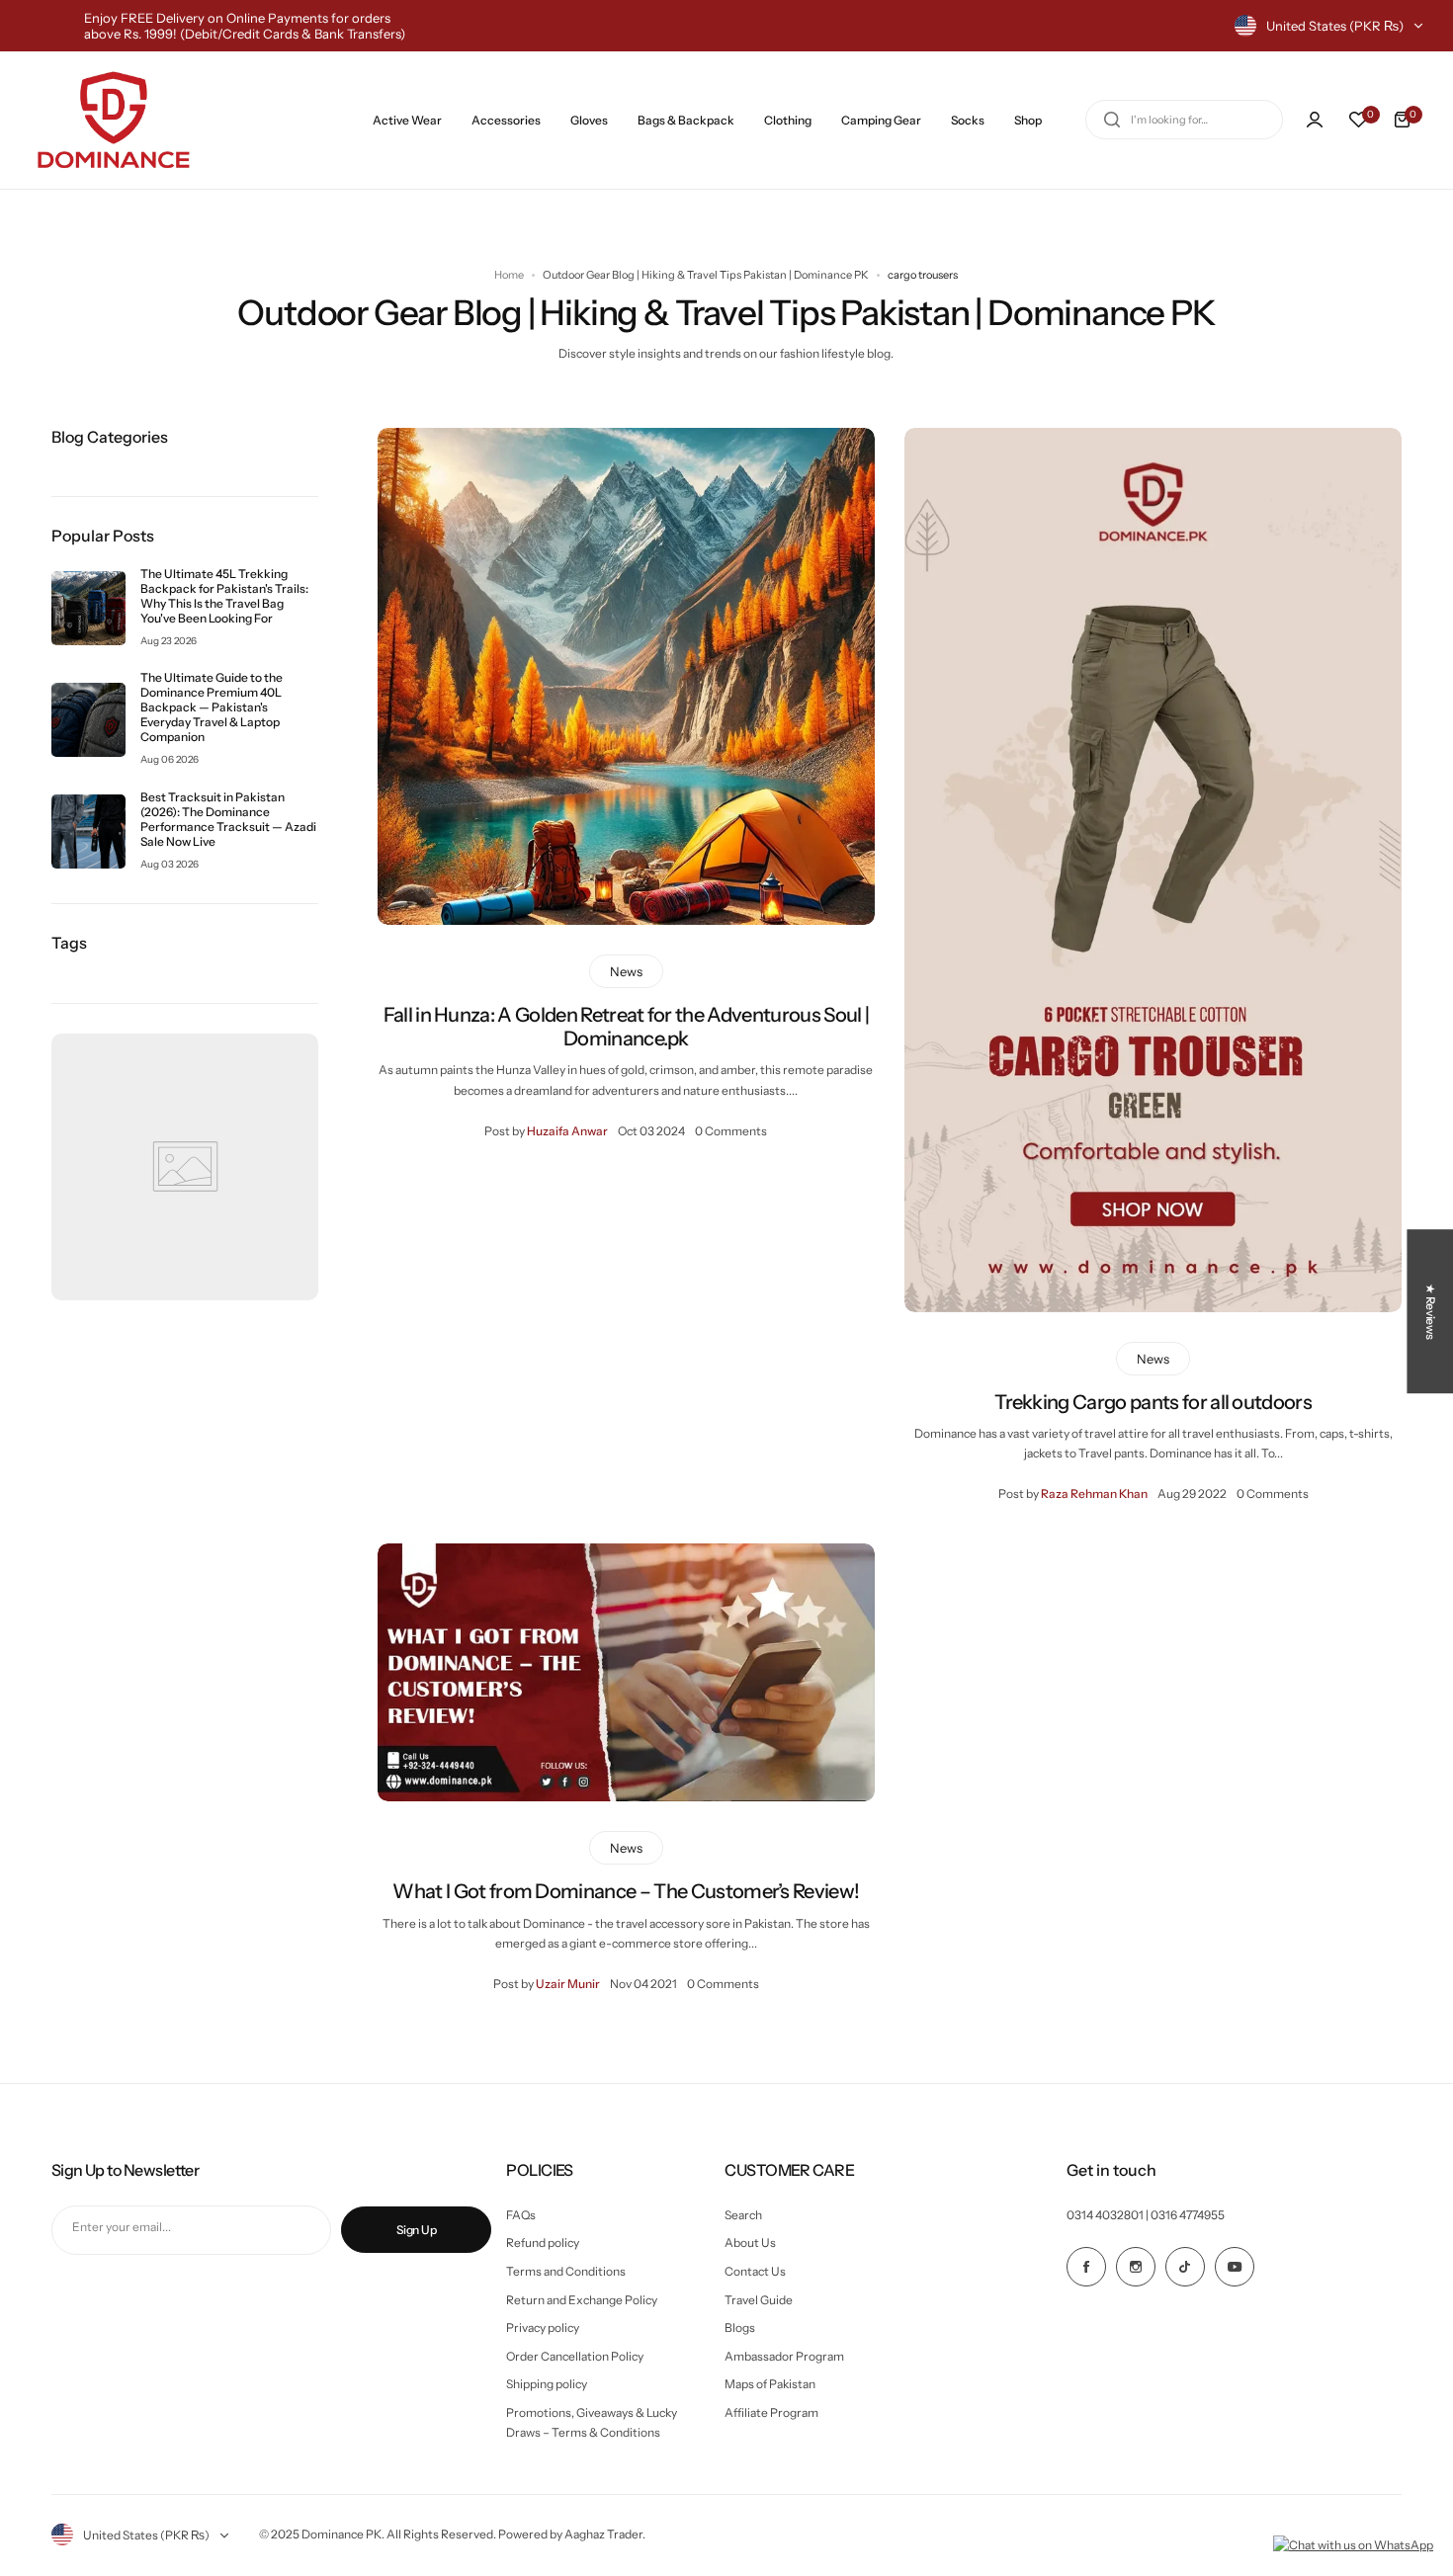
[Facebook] (1086, 2267)
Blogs (740, 2327)
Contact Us (755, 2271)
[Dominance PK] (114, 120)
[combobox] (1184, 120)
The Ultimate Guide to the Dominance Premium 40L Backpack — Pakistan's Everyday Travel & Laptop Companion (212, 707)
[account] (1315, 120)
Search (743, 2215)
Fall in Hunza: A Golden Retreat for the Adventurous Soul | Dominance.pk (627, 1027)
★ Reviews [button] (1431, 1311)
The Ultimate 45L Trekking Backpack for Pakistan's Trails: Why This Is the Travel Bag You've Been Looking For (224, 596)
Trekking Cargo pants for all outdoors (1153, 1402)
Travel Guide (759, 2300)
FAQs (521, 2215)
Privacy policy (543, 2327)
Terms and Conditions (566, 2271)
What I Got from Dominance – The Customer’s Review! (626, 1891)
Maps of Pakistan (770, 2384)
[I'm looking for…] (1112, 120)
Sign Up (416, 2230)
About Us (750, 2243)
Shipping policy (547, 2384)
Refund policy (543, 2243)
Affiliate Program (771, 2412)
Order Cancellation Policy (575, 2356)
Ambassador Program (784, 2356)
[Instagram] (1136, 2267)
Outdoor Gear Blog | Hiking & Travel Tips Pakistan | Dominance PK (706, 275)
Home (509, 275)
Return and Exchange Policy (582, 2300)
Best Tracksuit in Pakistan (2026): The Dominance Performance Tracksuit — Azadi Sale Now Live (228, 819)
